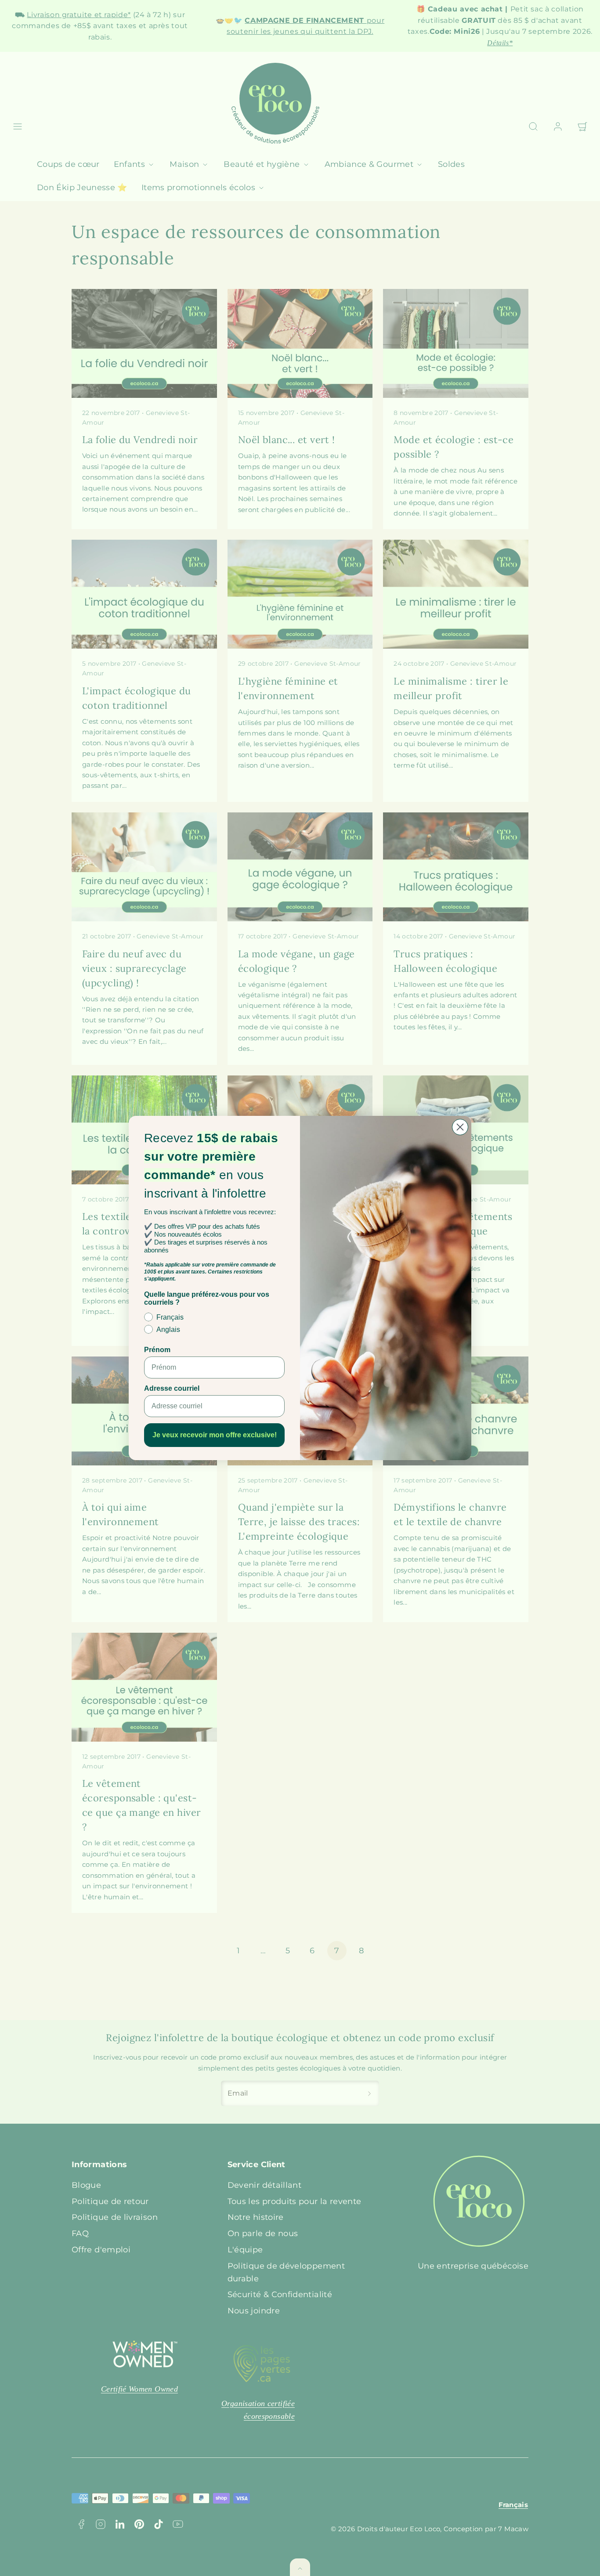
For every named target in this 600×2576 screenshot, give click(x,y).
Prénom (157, 1350)
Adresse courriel (172, 1388)
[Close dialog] (460, 1127)
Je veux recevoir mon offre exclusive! (215, 1435)
